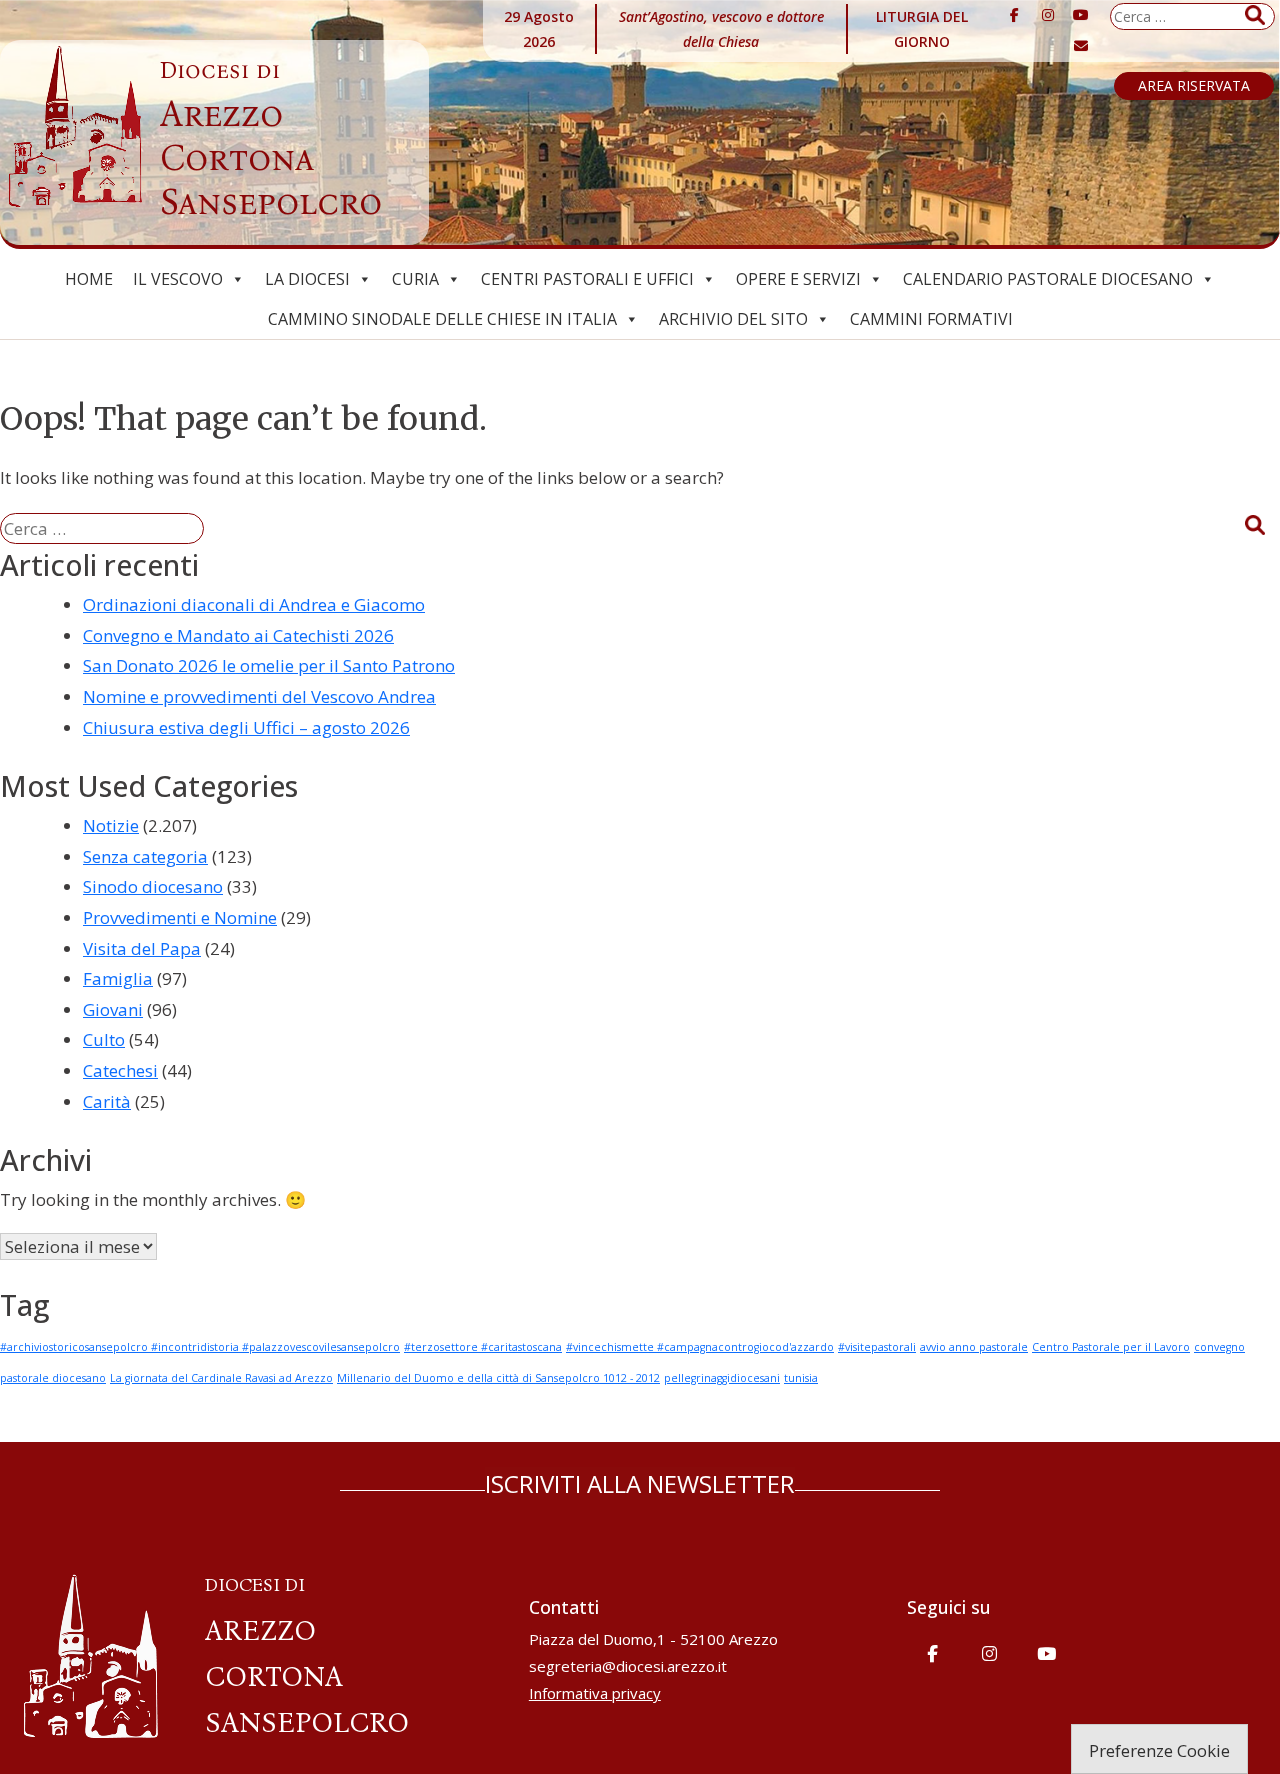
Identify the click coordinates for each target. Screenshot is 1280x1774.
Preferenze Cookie (1159, 1750)
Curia (415, 279)
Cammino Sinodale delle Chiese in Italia (442, 319)
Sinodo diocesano (153, 886)
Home (89, 279)
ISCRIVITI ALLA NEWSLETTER (640, 1483)
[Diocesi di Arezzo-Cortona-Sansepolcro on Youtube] (1081, 15)
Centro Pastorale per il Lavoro (1111, 1347)
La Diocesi (307, 279)
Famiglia (118, 978)
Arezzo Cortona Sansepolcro (271, 140)
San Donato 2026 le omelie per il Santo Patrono (269, 665)
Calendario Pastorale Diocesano (1048, 279)
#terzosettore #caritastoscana (483, 1347)
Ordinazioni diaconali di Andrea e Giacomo (254, 604)
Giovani (113, 1009)
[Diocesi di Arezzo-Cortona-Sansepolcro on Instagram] (1048, 15)
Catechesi (120, 1070)
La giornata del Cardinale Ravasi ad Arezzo (221, 1378)
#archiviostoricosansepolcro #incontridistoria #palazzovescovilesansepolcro (200, 1347)
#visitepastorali (877, 1347)
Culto (104, 1039)
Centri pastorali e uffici (587, 279)
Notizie (111, 825)
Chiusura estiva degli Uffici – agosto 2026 (246, 727)
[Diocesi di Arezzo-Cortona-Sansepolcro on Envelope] (1081, 46)
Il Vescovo (178, 279)
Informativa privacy (595, 1693)
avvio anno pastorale (974, 1347)
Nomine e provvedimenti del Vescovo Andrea (259, 696)
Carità (107, 1101)
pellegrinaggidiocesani (722, 1378)
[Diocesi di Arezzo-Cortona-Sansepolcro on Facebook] (1014, 15)
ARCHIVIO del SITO (733, 319)
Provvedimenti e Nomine (180, 917)
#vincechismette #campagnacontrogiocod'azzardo (700, 1347)
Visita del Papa (142, 948)
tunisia (801, 1378)
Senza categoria (145, 856)
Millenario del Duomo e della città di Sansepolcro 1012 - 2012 (498, 1378)
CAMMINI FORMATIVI (931, 319)
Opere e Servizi (798, 279)
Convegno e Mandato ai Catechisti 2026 (238, 635)
